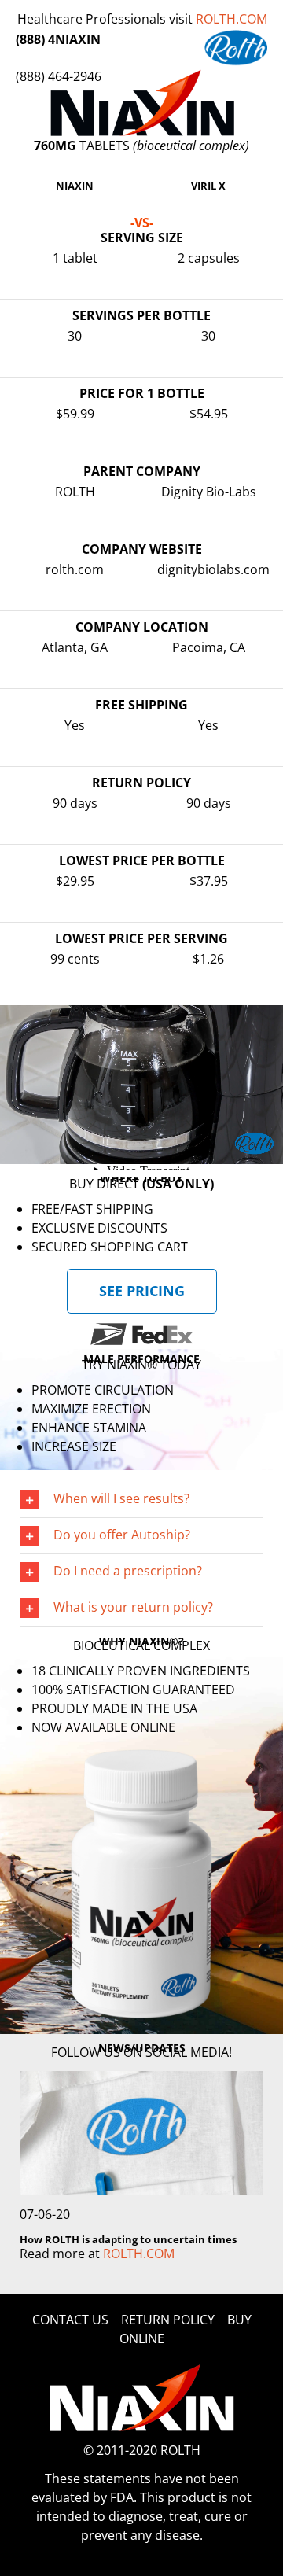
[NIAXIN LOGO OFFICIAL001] (142, 76)
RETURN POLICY (168, 2320)
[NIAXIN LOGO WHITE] (142, 2370)
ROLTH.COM (232, 19)
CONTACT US (70, 2320)
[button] (141, 1500)
